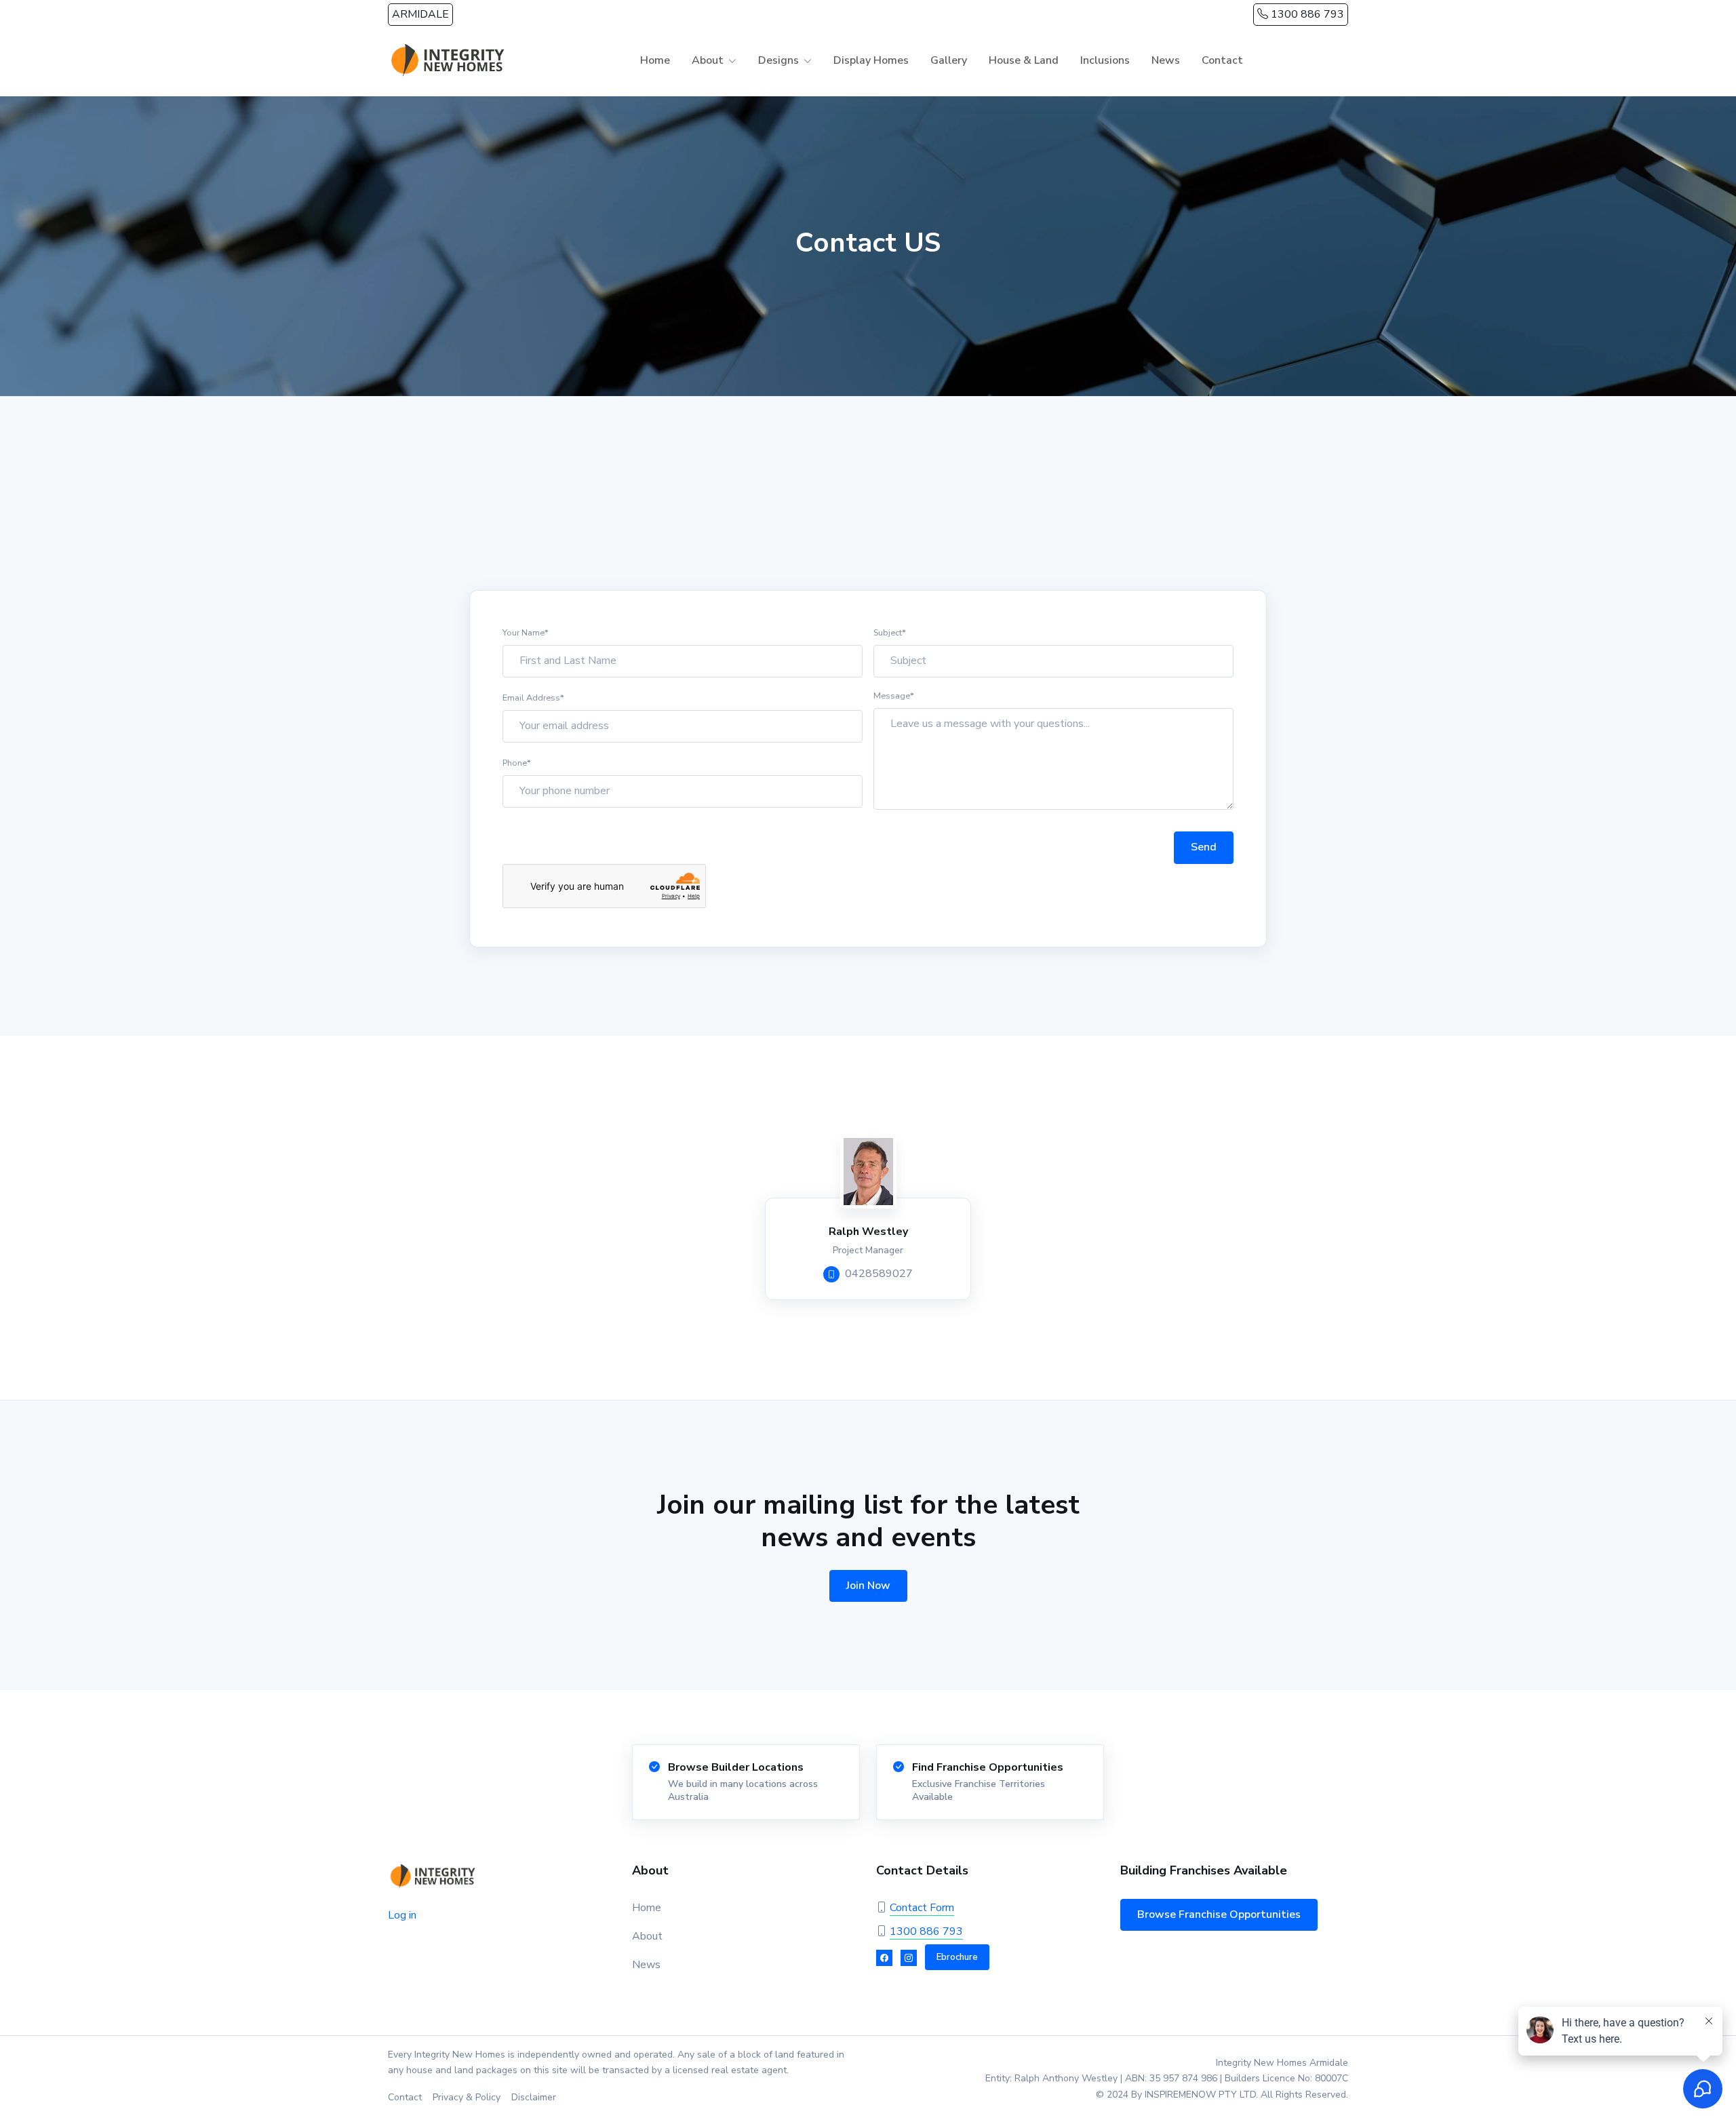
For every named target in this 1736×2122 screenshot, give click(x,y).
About (647, 1936)
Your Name (526, 632)
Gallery (949, 60)
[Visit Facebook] (884, 1958)
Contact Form (922, 1908)
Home (655, 60)
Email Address (533, 697)
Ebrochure (957, 1957)
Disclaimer (534, 2097)
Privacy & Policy (467, 2097)
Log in (402, 1915)
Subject (890, 632)
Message (894, 695)
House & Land (1024, 60)
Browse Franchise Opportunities (1219, 1914)
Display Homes (871, 60)
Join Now (868, 1586)
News (1166, 60)
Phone (517, 763)
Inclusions (1105, 60)
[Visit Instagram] (909, 1958)
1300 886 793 (1306, 14)
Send (1204, 847)
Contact (1222, 60)
